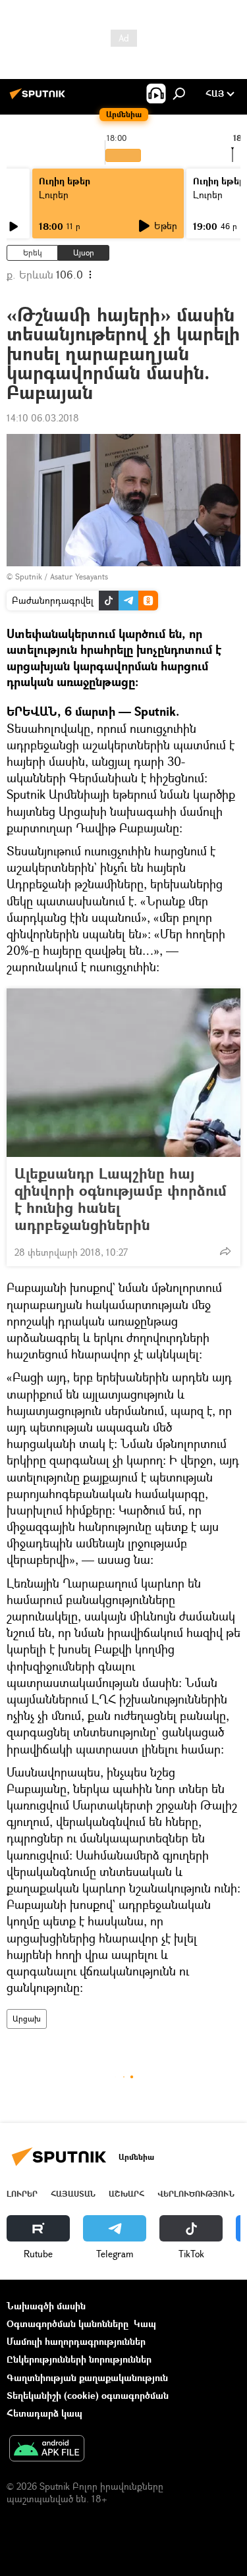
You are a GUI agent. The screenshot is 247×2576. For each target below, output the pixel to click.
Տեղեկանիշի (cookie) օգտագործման (88, 2395)
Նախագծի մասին (46, 2306)
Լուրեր (54, 195)
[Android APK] (47, 2450)
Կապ (145, 2323)
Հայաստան (73, 2194)
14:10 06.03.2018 (43, 418)
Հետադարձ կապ (44, 2413)
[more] (225, 1251)
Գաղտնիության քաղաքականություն (87, 2377)
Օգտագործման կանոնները (68, 2323)
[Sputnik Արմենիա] (40, 98)
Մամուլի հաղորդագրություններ (76, 2341)
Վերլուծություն (196, 2194)
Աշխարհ (126, 2194)
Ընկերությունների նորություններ (79, 2359)
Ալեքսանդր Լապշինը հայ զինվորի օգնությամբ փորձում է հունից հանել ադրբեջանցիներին (121, 1199)
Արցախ (27, 2019)
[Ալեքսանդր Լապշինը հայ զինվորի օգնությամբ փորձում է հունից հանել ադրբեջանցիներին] (123, 1073)
